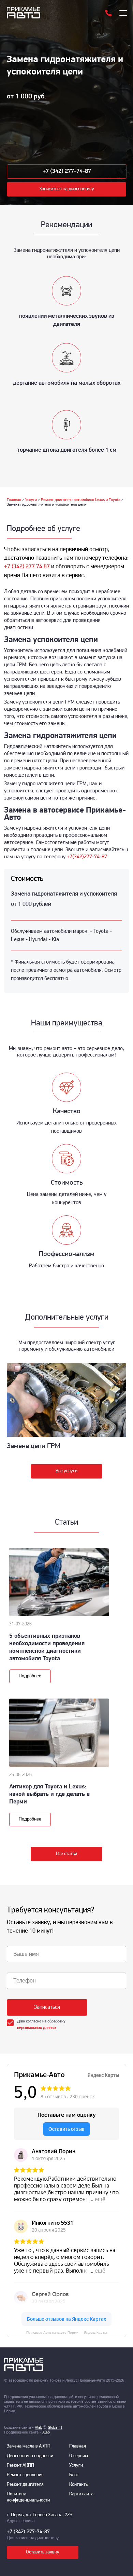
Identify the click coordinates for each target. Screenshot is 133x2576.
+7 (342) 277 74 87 (27, 567)
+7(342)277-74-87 (87, 857)
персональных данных (37, 2028)
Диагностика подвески (30, 2456)
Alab (39, 2428)
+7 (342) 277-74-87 (67, 172)
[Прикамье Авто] (35, 13)
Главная (78, 2446)
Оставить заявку (43, 2552)
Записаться (47, 2007)
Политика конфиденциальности (28, 2497)
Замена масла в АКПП (29, 2446)
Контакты (79, 2485)
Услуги (76, 2465)
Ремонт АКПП (20, 2465)
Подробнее (30, 1676)
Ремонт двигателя (25, 2485)
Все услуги (66, 1471)
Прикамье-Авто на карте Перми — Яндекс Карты (66, 2333)
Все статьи (66, 1854)
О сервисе (79, 2456)
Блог (74, 2475)
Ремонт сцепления (25, 2475)
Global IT (55, 2428)
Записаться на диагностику (67, 189)
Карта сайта (81, 2494)
